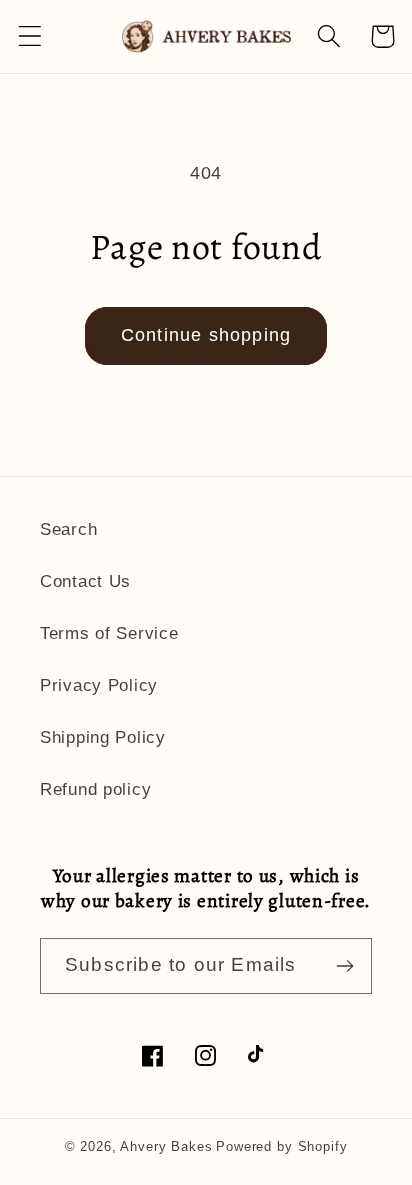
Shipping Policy (103, 737)
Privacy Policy (99, 685)
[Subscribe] (344, 966)
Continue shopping (206, 335)
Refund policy (95, 789)
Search (68, 529)
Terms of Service (109, 633)
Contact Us (85, 581)
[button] (30, 36)
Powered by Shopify (281, 1146)
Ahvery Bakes (166, 1146)
